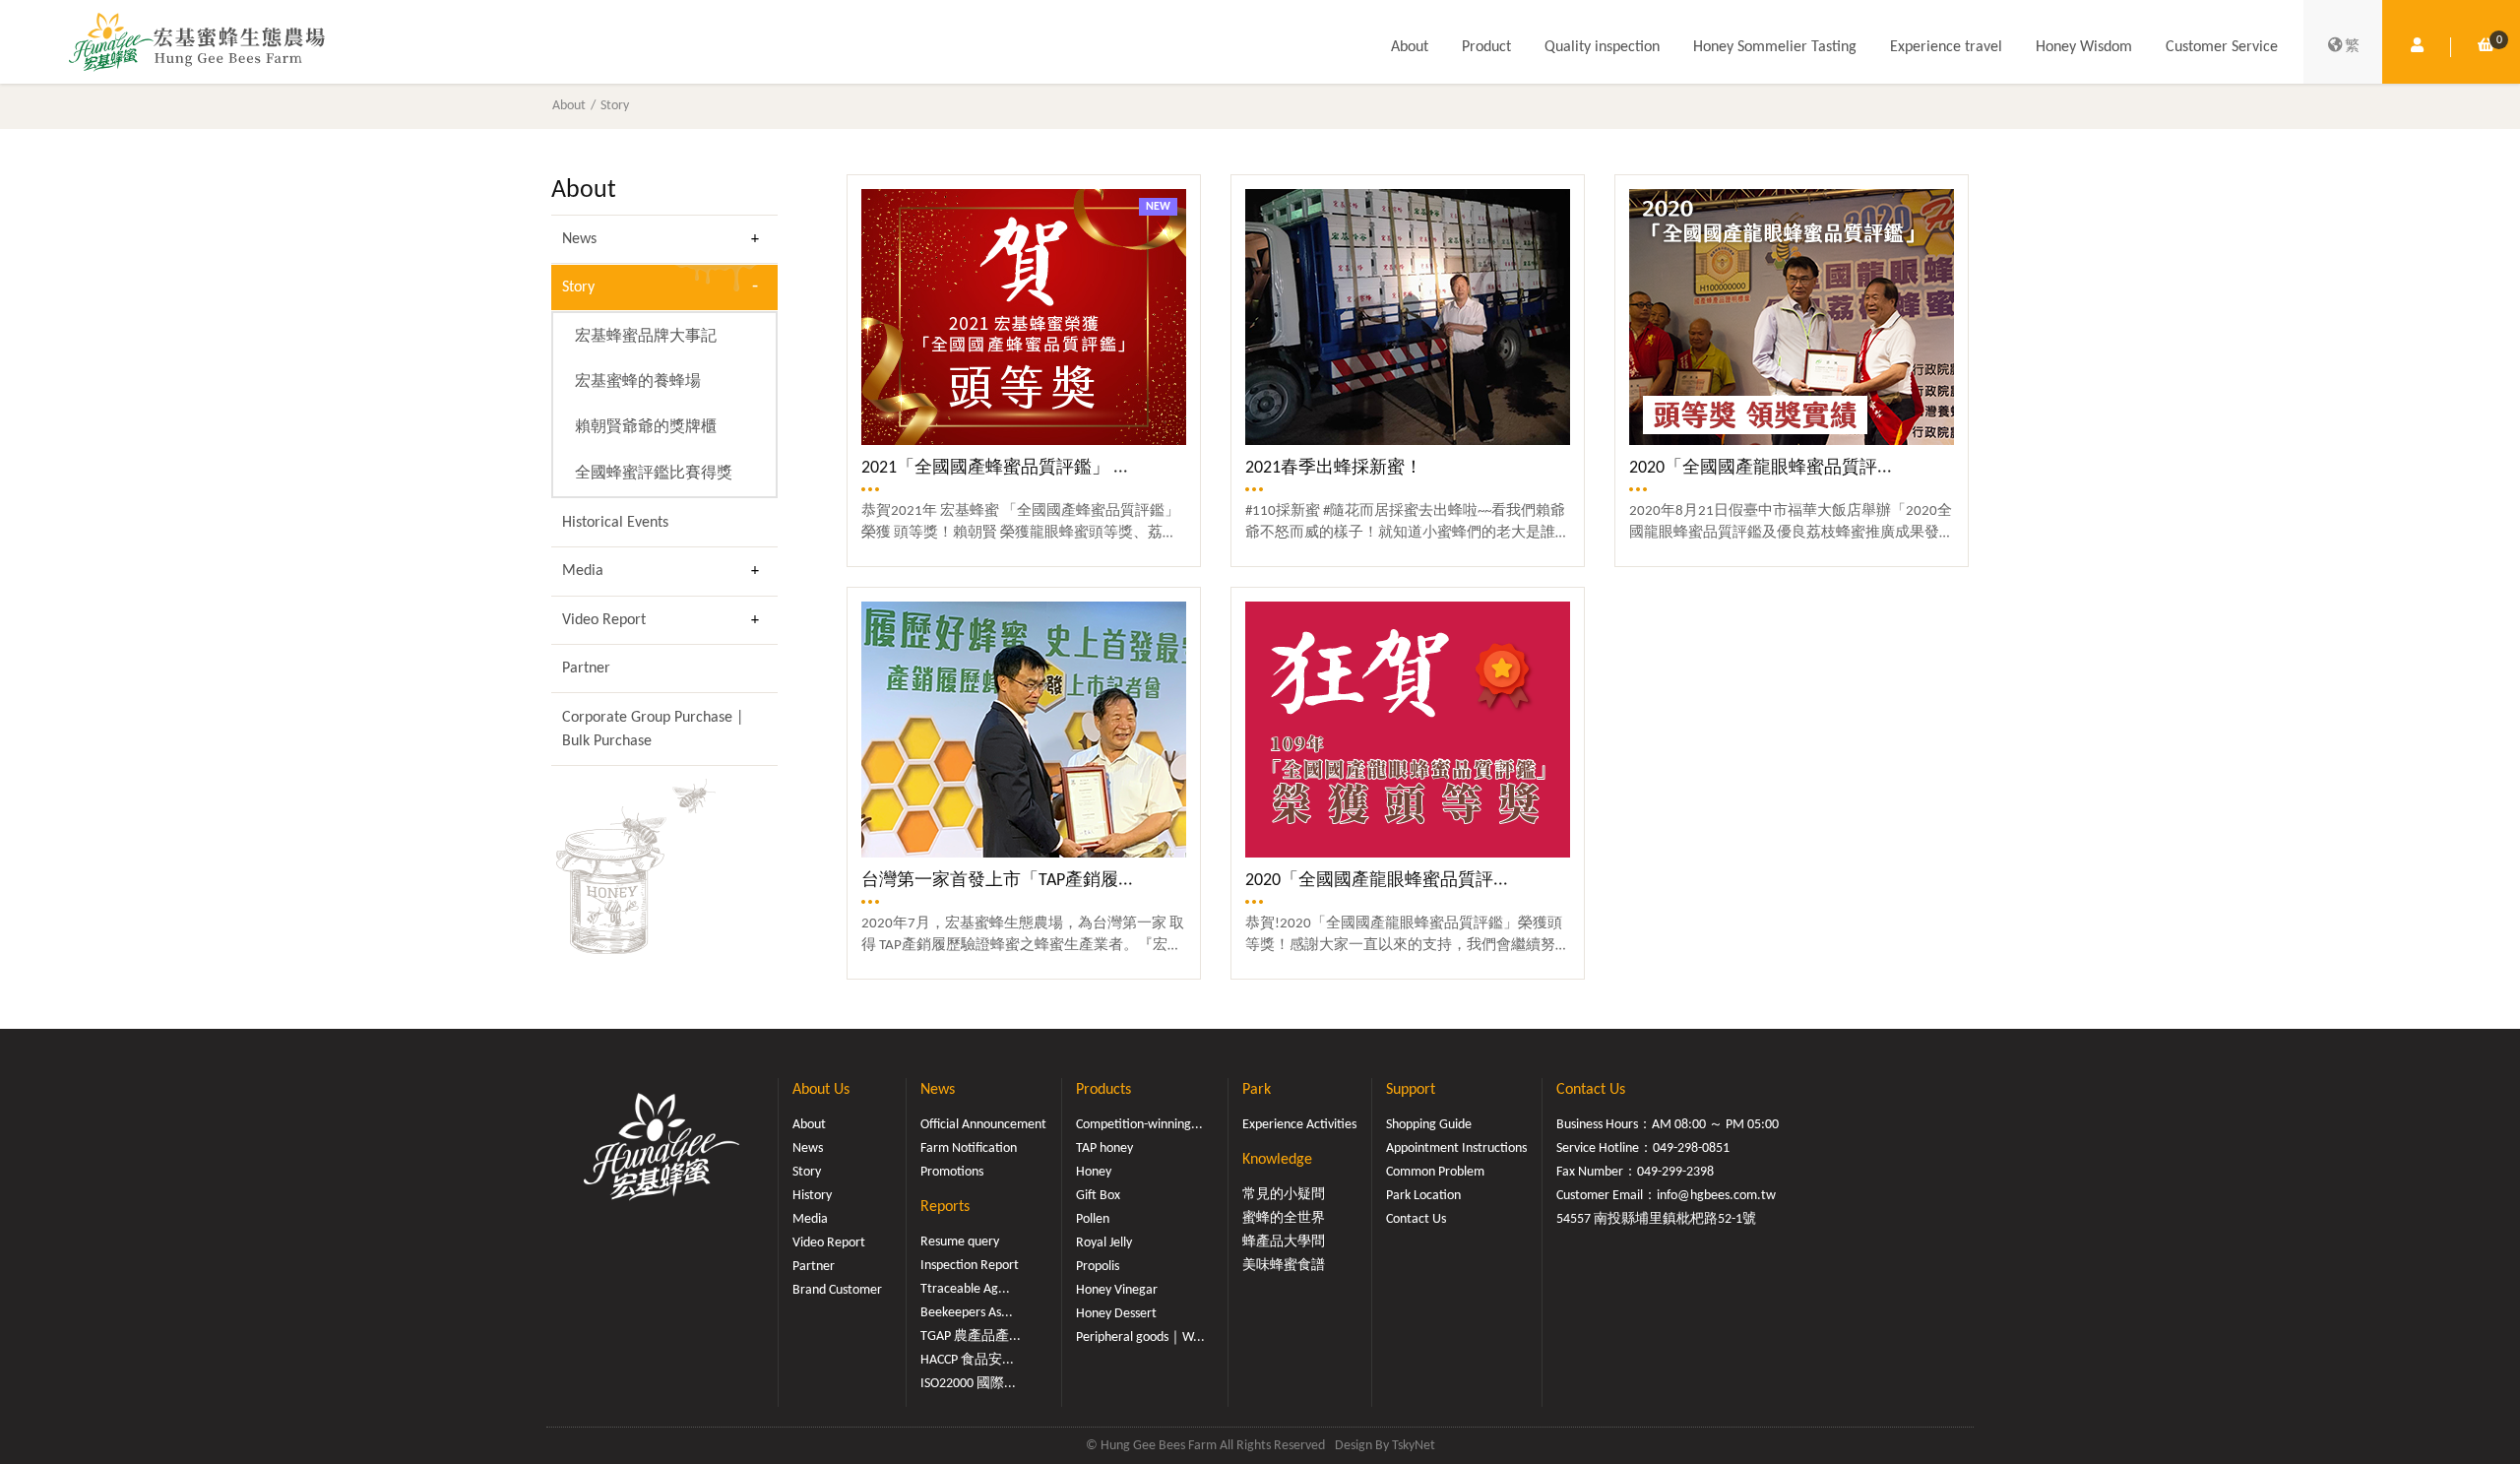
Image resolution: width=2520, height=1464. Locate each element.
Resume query (960, 1242)
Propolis (1098, 1267)
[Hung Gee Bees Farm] (197, 41)
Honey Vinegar (1117, 1290)
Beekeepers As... (967, 1313)
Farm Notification (969, 1148)
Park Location (1423, 1196)
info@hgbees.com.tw (1716, 1196)
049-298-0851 (1691, 1148)
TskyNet (1414, 1446)
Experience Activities (1299, 1125)
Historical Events (615, 523)
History (812, 1196)
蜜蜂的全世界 (1284, 1218)
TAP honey (1104, 1148)
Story (615, 106)
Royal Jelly (1104, 1243)
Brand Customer (837, 1290)
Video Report (604, 620)
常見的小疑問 (1284, 1195)
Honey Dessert (1116, 1314)
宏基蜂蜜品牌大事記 (646, 337)
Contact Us (1416, 1219)
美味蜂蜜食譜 (1284, 1266)
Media (583, 571)
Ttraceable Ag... (965, 1289)
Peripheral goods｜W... (1140, 1337)
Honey (1094, 1172)
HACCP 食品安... (967, 1360)
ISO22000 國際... (968, 1384)
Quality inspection (1602, 47)
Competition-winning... (1139, 1125)
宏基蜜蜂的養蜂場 (638, 382)
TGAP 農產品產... (971, 1337)
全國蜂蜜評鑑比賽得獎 (654, 474)
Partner (586, 668)
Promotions (952, 1172)
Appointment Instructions (1456, 1148)
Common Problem (1435, 1172)
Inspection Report (970, 1266)
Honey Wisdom (2084, 47)
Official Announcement (983, 1125)
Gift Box (1098, 1196)
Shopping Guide (1429, 1125)
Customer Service (2222, 47)
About (1410, 47)
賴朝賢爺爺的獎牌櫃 (646, 427)
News (579, 239)
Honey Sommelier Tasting (1775, 47)
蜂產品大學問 (1284, 1242)
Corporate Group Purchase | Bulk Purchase (653, 730)
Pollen (1093, 1219)
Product (1486, 47)
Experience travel (1946, 47)
